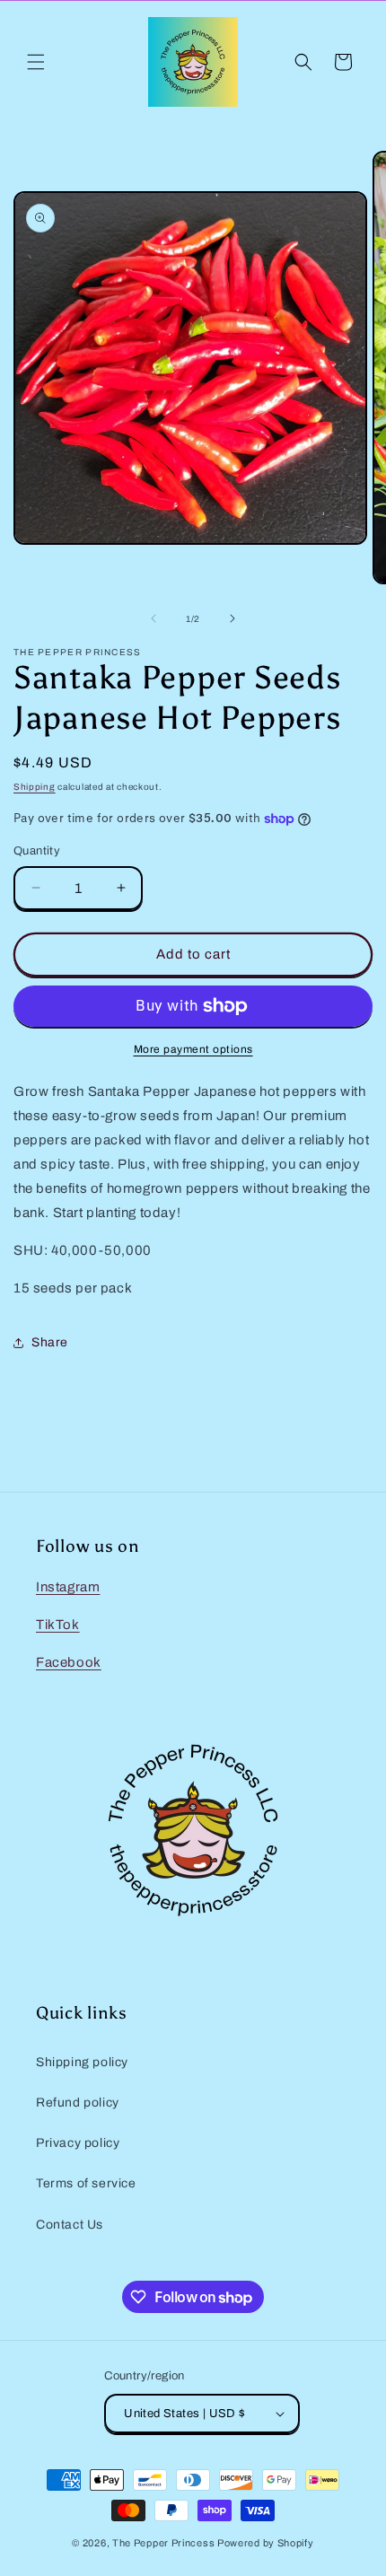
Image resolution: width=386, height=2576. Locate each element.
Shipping (35, 787)
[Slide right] (232, 618)
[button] (36, 62)
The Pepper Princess (163, 2543)
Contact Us (70, 2225)
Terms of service (86, 2183)
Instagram (68, 1587)
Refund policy (78, 2103)
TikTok (58, 1625)
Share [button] (50, 1342)
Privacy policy (78, 2143)
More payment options (193, 1049)
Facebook (69, 1662)
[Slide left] (154, 618)
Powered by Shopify (266, 2543)
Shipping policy (82, 2062)
